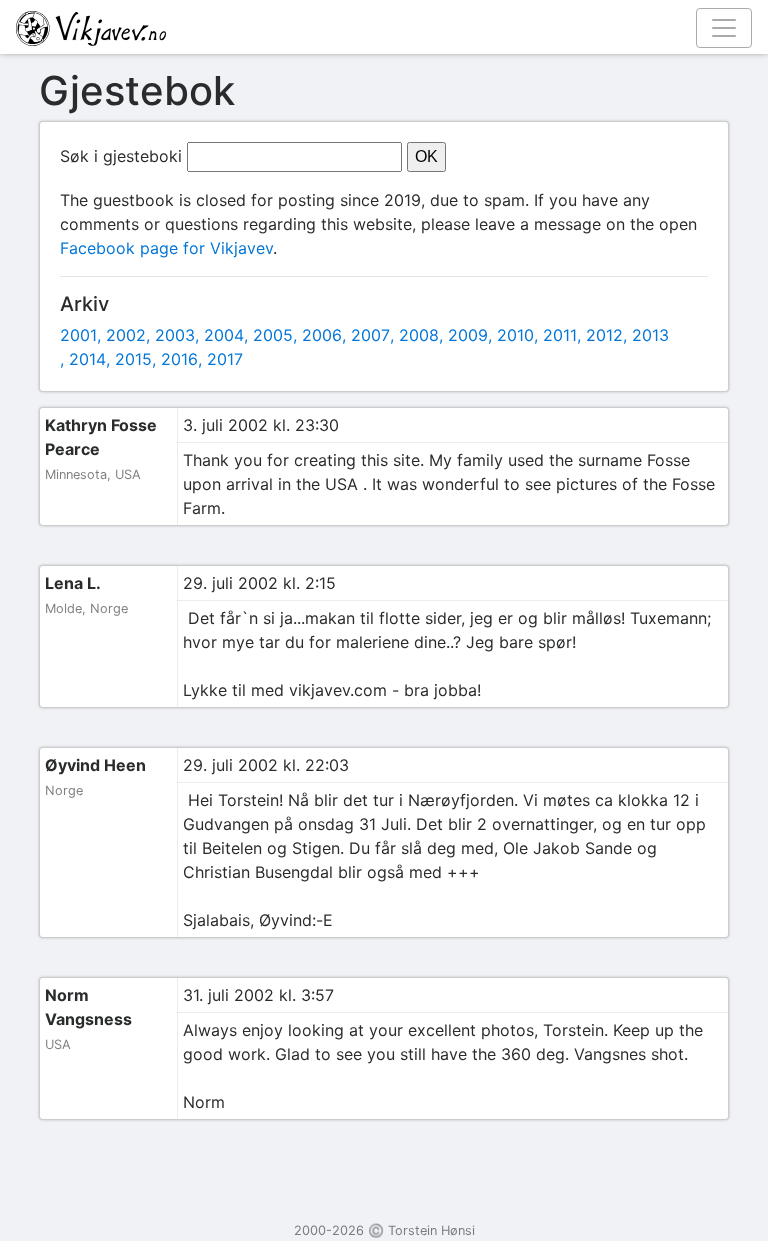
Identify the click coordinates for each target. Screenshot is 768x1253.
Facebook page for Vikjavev (166, 248)
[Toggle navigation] (724, 28)
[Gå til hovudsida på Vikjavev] (376, 27)
